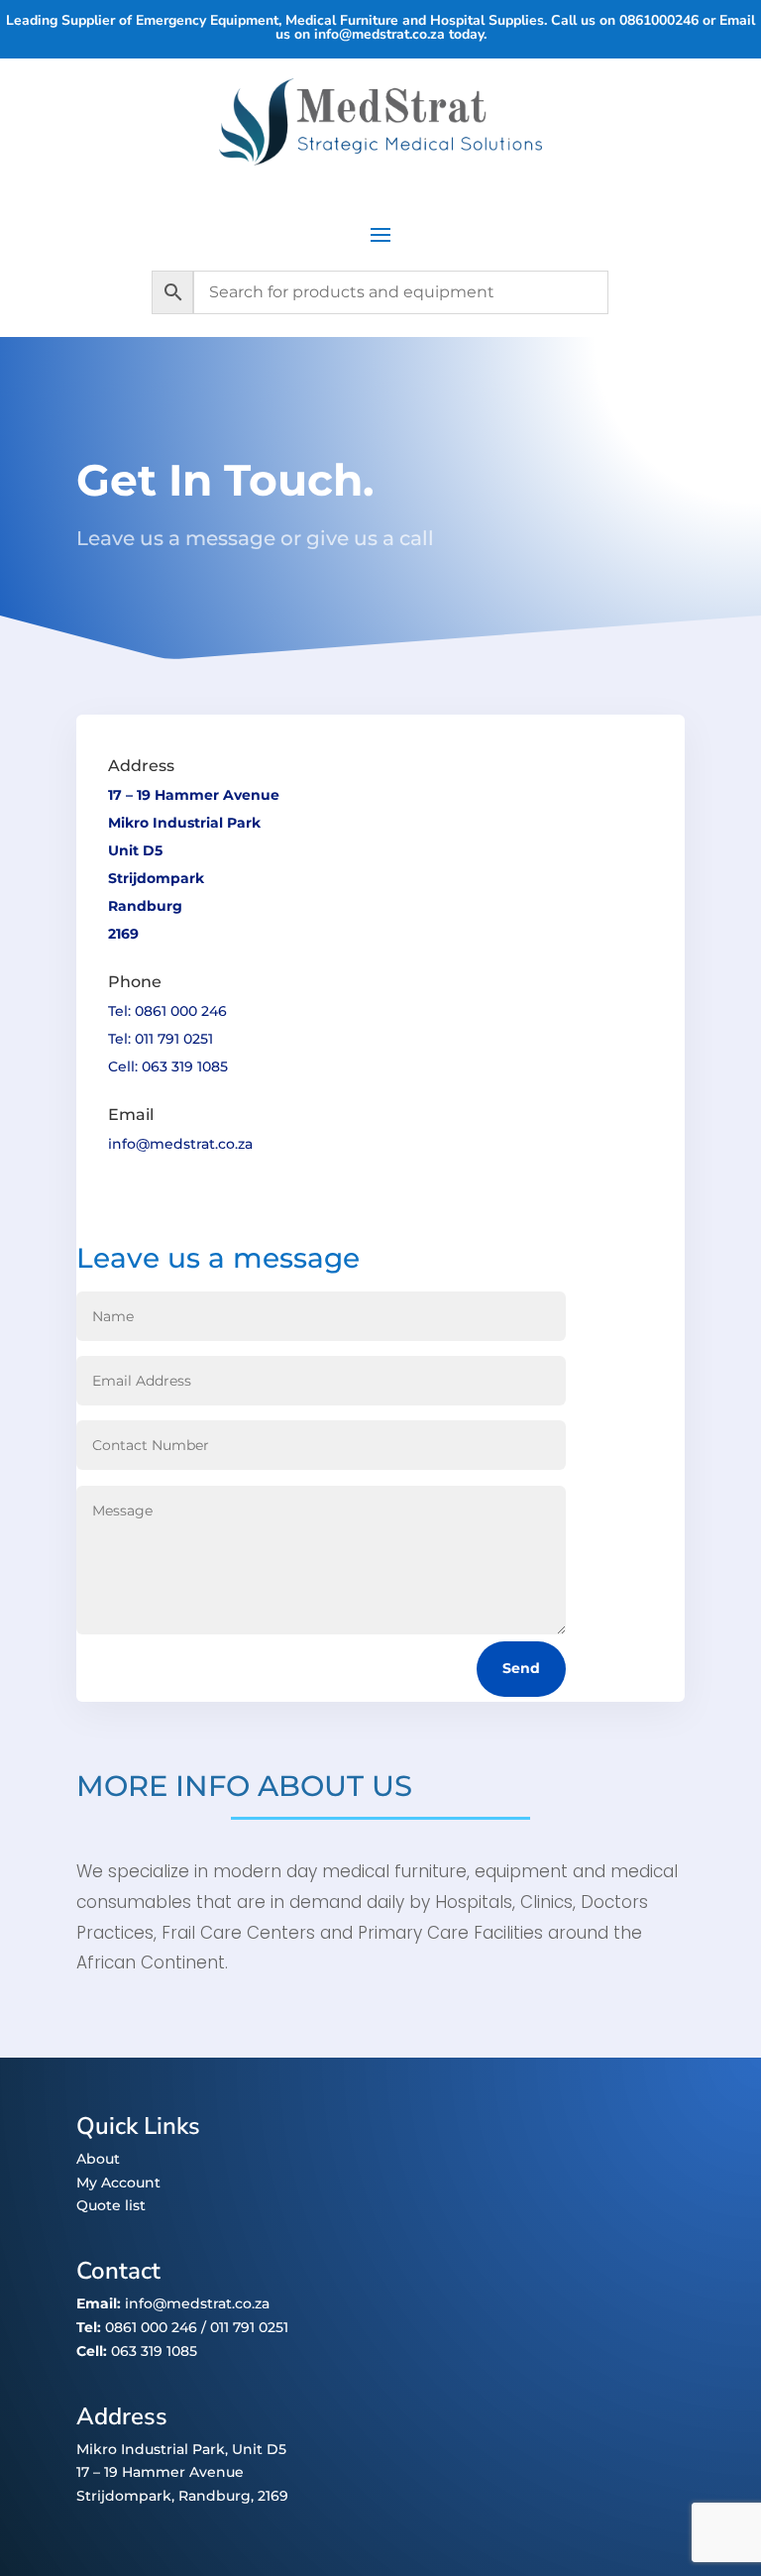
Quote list (111, 2205)
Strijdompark (124, 2496)
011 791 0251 (249, 2327)
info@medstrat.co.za (380, 34)
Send (521, 1668)
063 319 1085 (154, 2351)
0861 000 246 (149, 2327)
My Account (118, 2183)
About (98, 2159)
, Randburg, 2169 (230, 2496)
